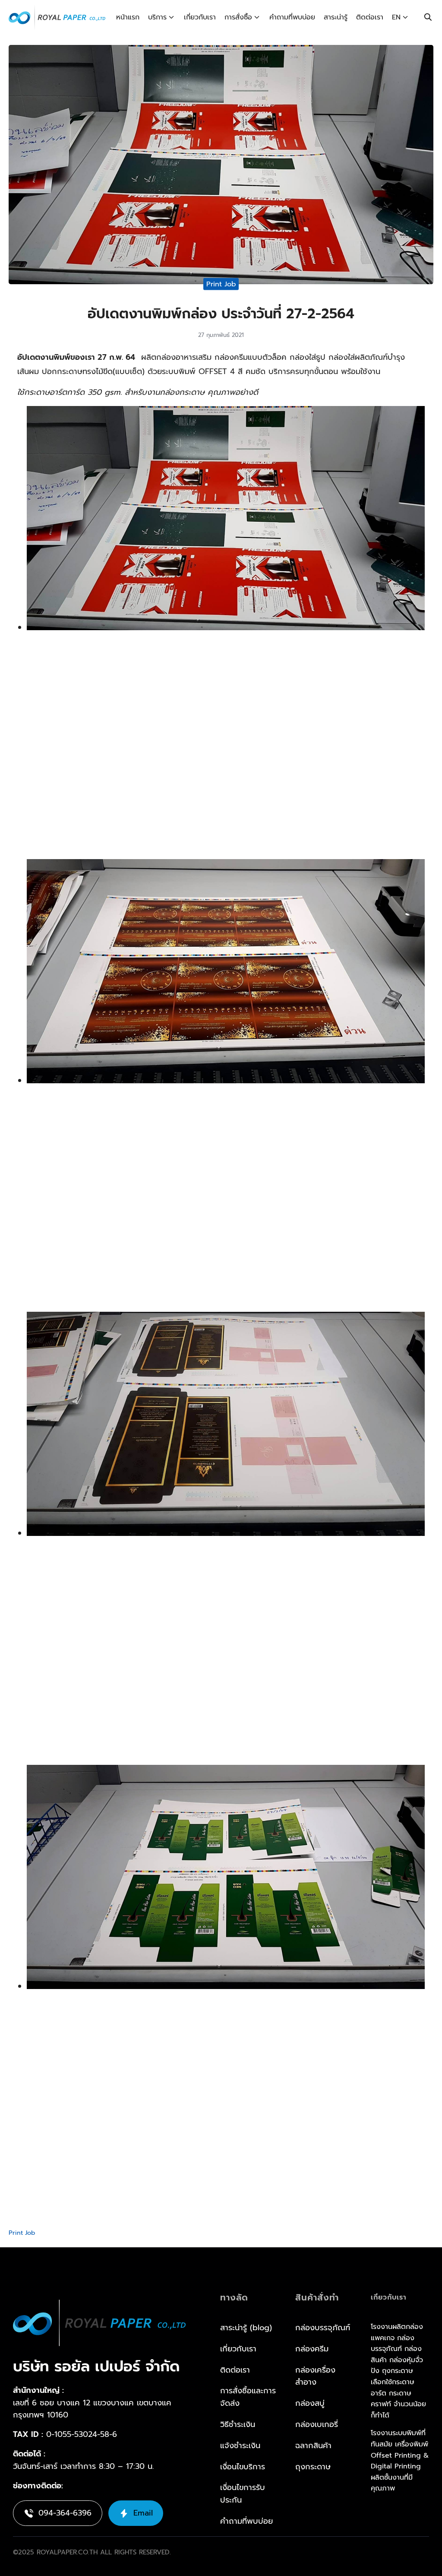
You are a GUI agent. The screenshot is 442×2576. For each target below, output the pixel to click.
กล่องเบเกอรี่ (317, 2424)
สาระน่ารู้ (336, 17)
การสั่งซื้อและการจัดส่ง (248, 2397)
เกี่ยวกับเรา (200, 17)
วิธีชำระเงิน (238, 2424)
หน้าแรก (128, 17)
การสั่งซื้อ (238, 17)
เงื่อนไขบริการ (243, 2466)
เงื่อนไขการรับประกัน (243, 2494)
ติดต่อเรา (370, 17)
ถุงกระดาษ (313, 2466)
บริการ (157, 17)
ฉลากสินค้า (313, 2445)
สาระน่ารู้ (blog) (246, 2328)
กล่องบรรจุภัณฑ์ (323, 2328)
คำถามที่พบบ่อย (292, 17)
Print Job (221, 284)
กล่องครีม (312, 2348)
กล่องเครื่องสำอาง (315, 2376)
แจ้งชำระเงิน (240, 2445)
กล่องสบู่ (310, 2403)
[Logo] (57, 17)
